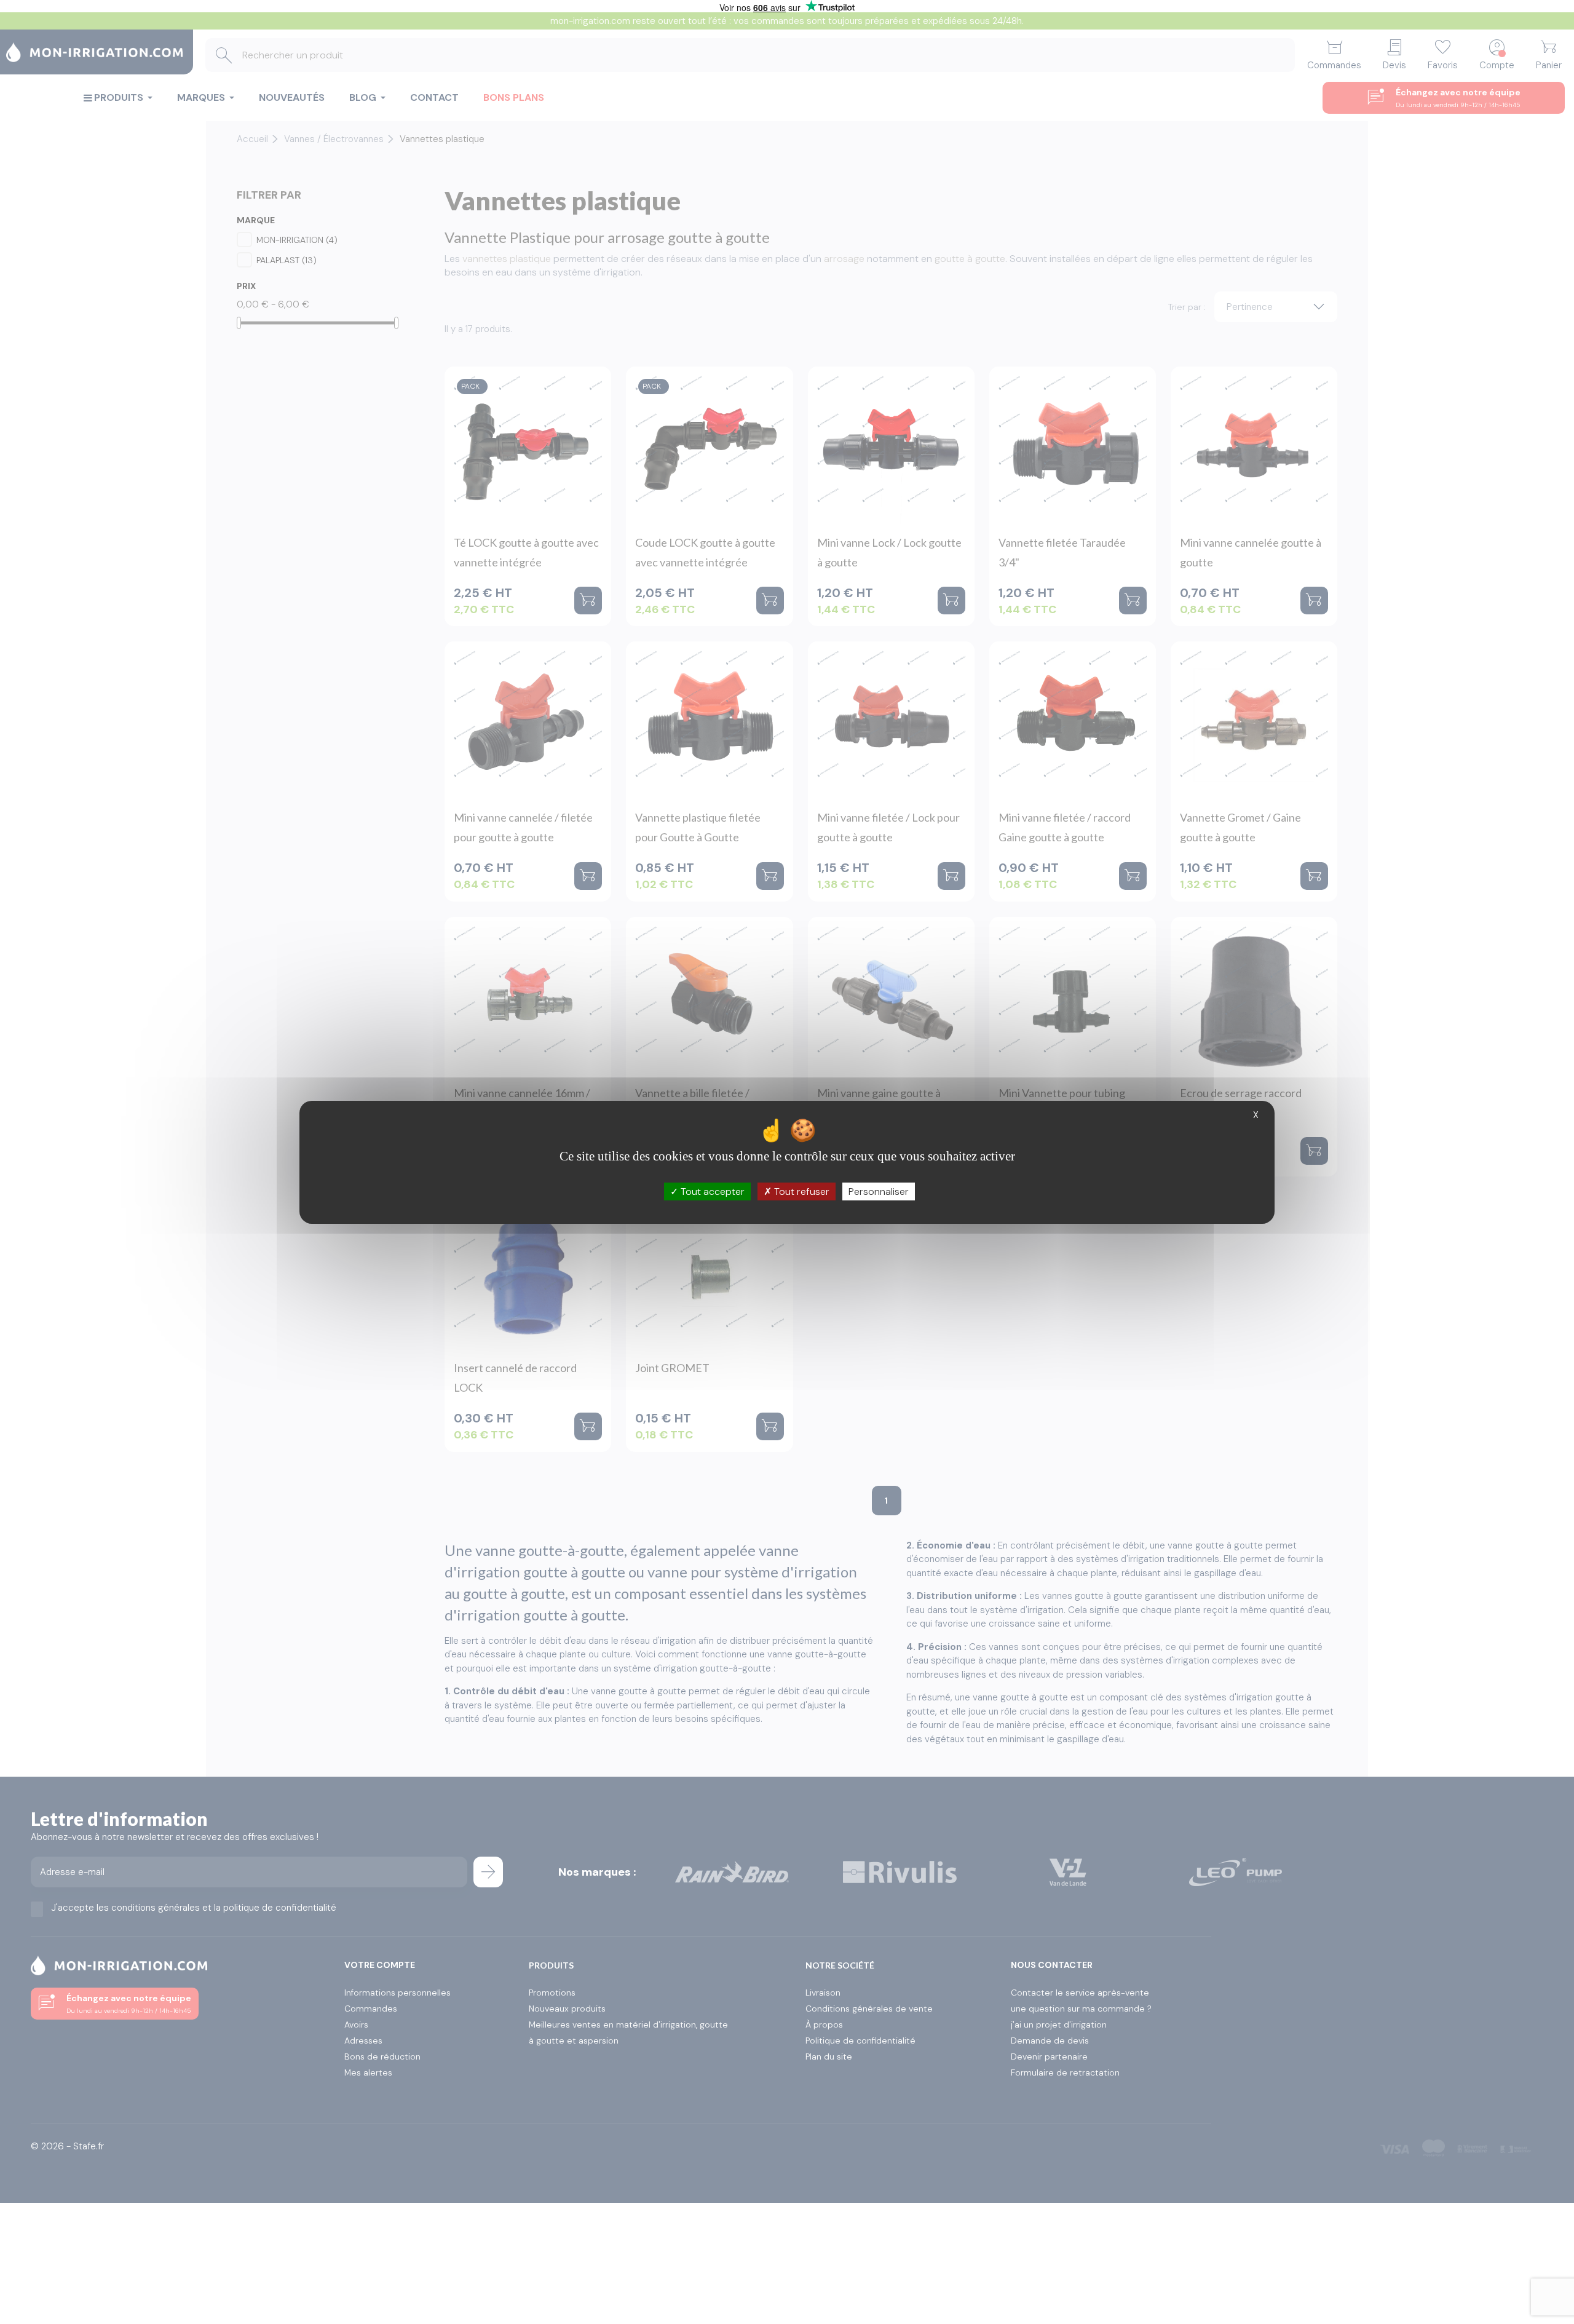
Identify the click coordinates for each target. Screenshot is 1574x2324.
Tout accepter (711, 1191)
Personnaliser (879, 1191)
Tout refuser (801, 1191)
